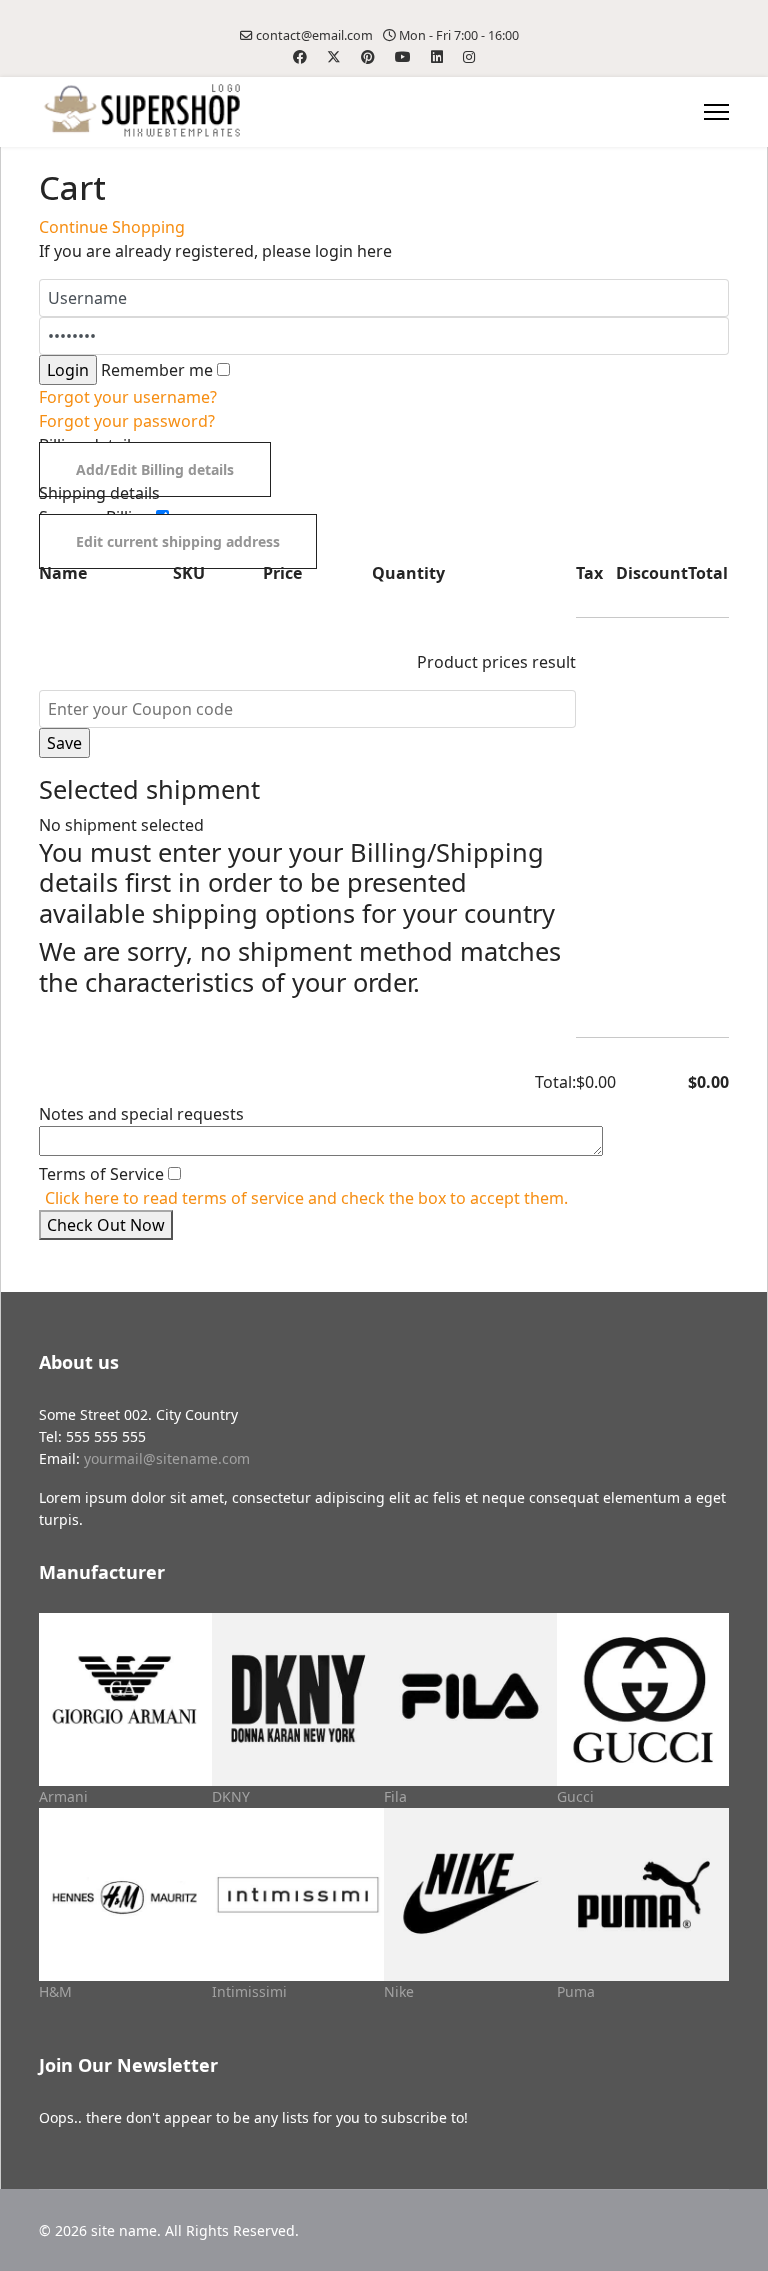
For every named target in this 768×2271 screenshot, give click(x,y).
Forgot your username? (128, 397)
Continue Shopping (112, 227)
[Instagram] (469, 56)
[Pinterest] (368, 56)
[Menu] (716, 112)
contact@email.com (314, 35)
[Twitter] (334, 56)
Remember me (157, 370)
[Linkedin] (437, 56)
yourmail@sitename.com (167, 1458)
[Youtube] (403, 56)
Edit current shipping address (178, 541)
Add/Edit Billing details (155, 469)
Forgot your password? (127, 421)
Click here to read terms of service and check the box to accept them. (306, 1198)
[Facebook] (300, 56)
